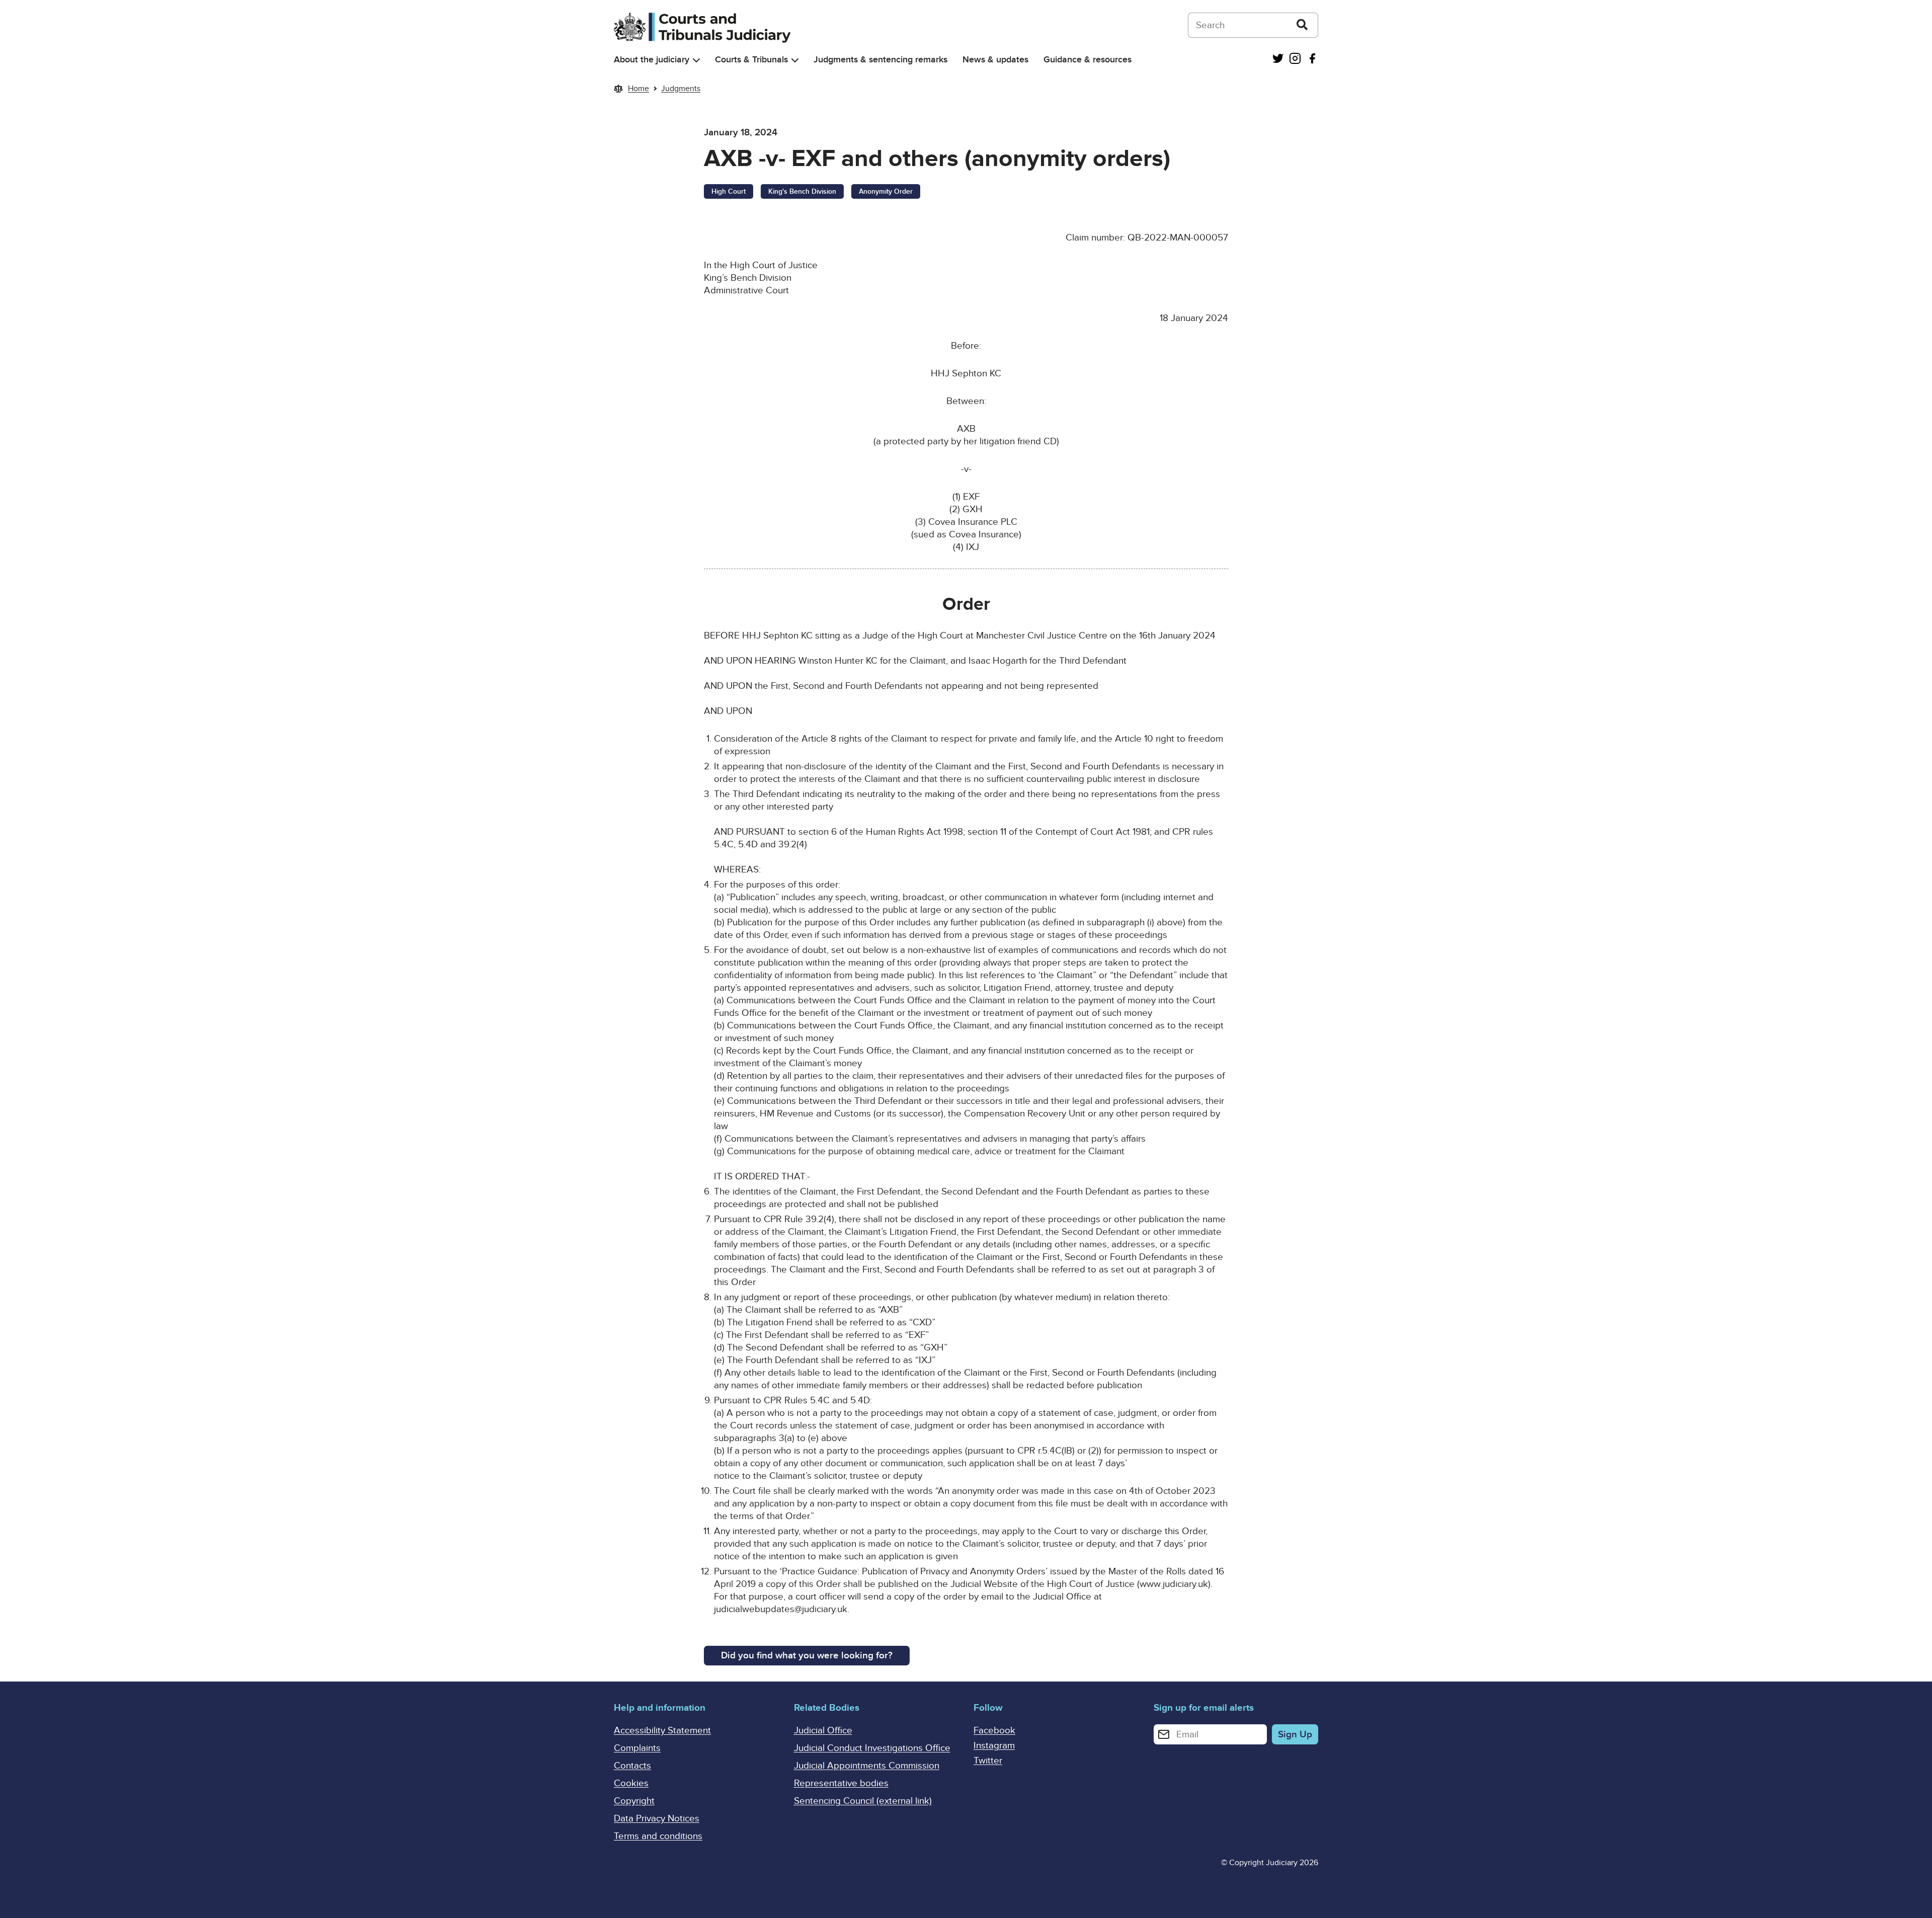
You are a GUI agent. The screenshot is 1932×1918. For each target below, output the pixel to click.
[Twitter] (1278, 60)
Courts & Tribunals (751, 60)
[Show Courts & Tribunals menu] (795, 60)
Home (638, 89)
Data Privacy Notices (657, 1819)
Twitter (988, 1761)
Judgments (681, 89)
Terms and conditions (658, 1836)
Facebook (994, 1731)
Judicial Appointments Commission (867, 1766)
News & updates (995, 60)
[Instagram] (1295, 60)
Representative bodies (841, 1783)
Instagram (994, 1746)
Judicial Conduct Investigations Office (872, 1748)
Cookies (631, 1783)
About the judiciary (652, 60)
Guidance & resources (1088, 60)
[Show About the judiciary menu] (696, 60)
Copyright (634, 1801)
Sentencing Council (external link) (863, 1801)
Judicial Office (823, 1731)
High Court (729, 191)
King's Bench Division (802, 191)
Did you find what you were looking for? (807, 1656)
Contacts (632, 1766)
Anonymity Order (886, 191)
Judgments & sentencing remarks (880, 60)
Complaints (637, 1748)
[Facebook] (1312, 60)
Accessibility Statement (662, 1731)
